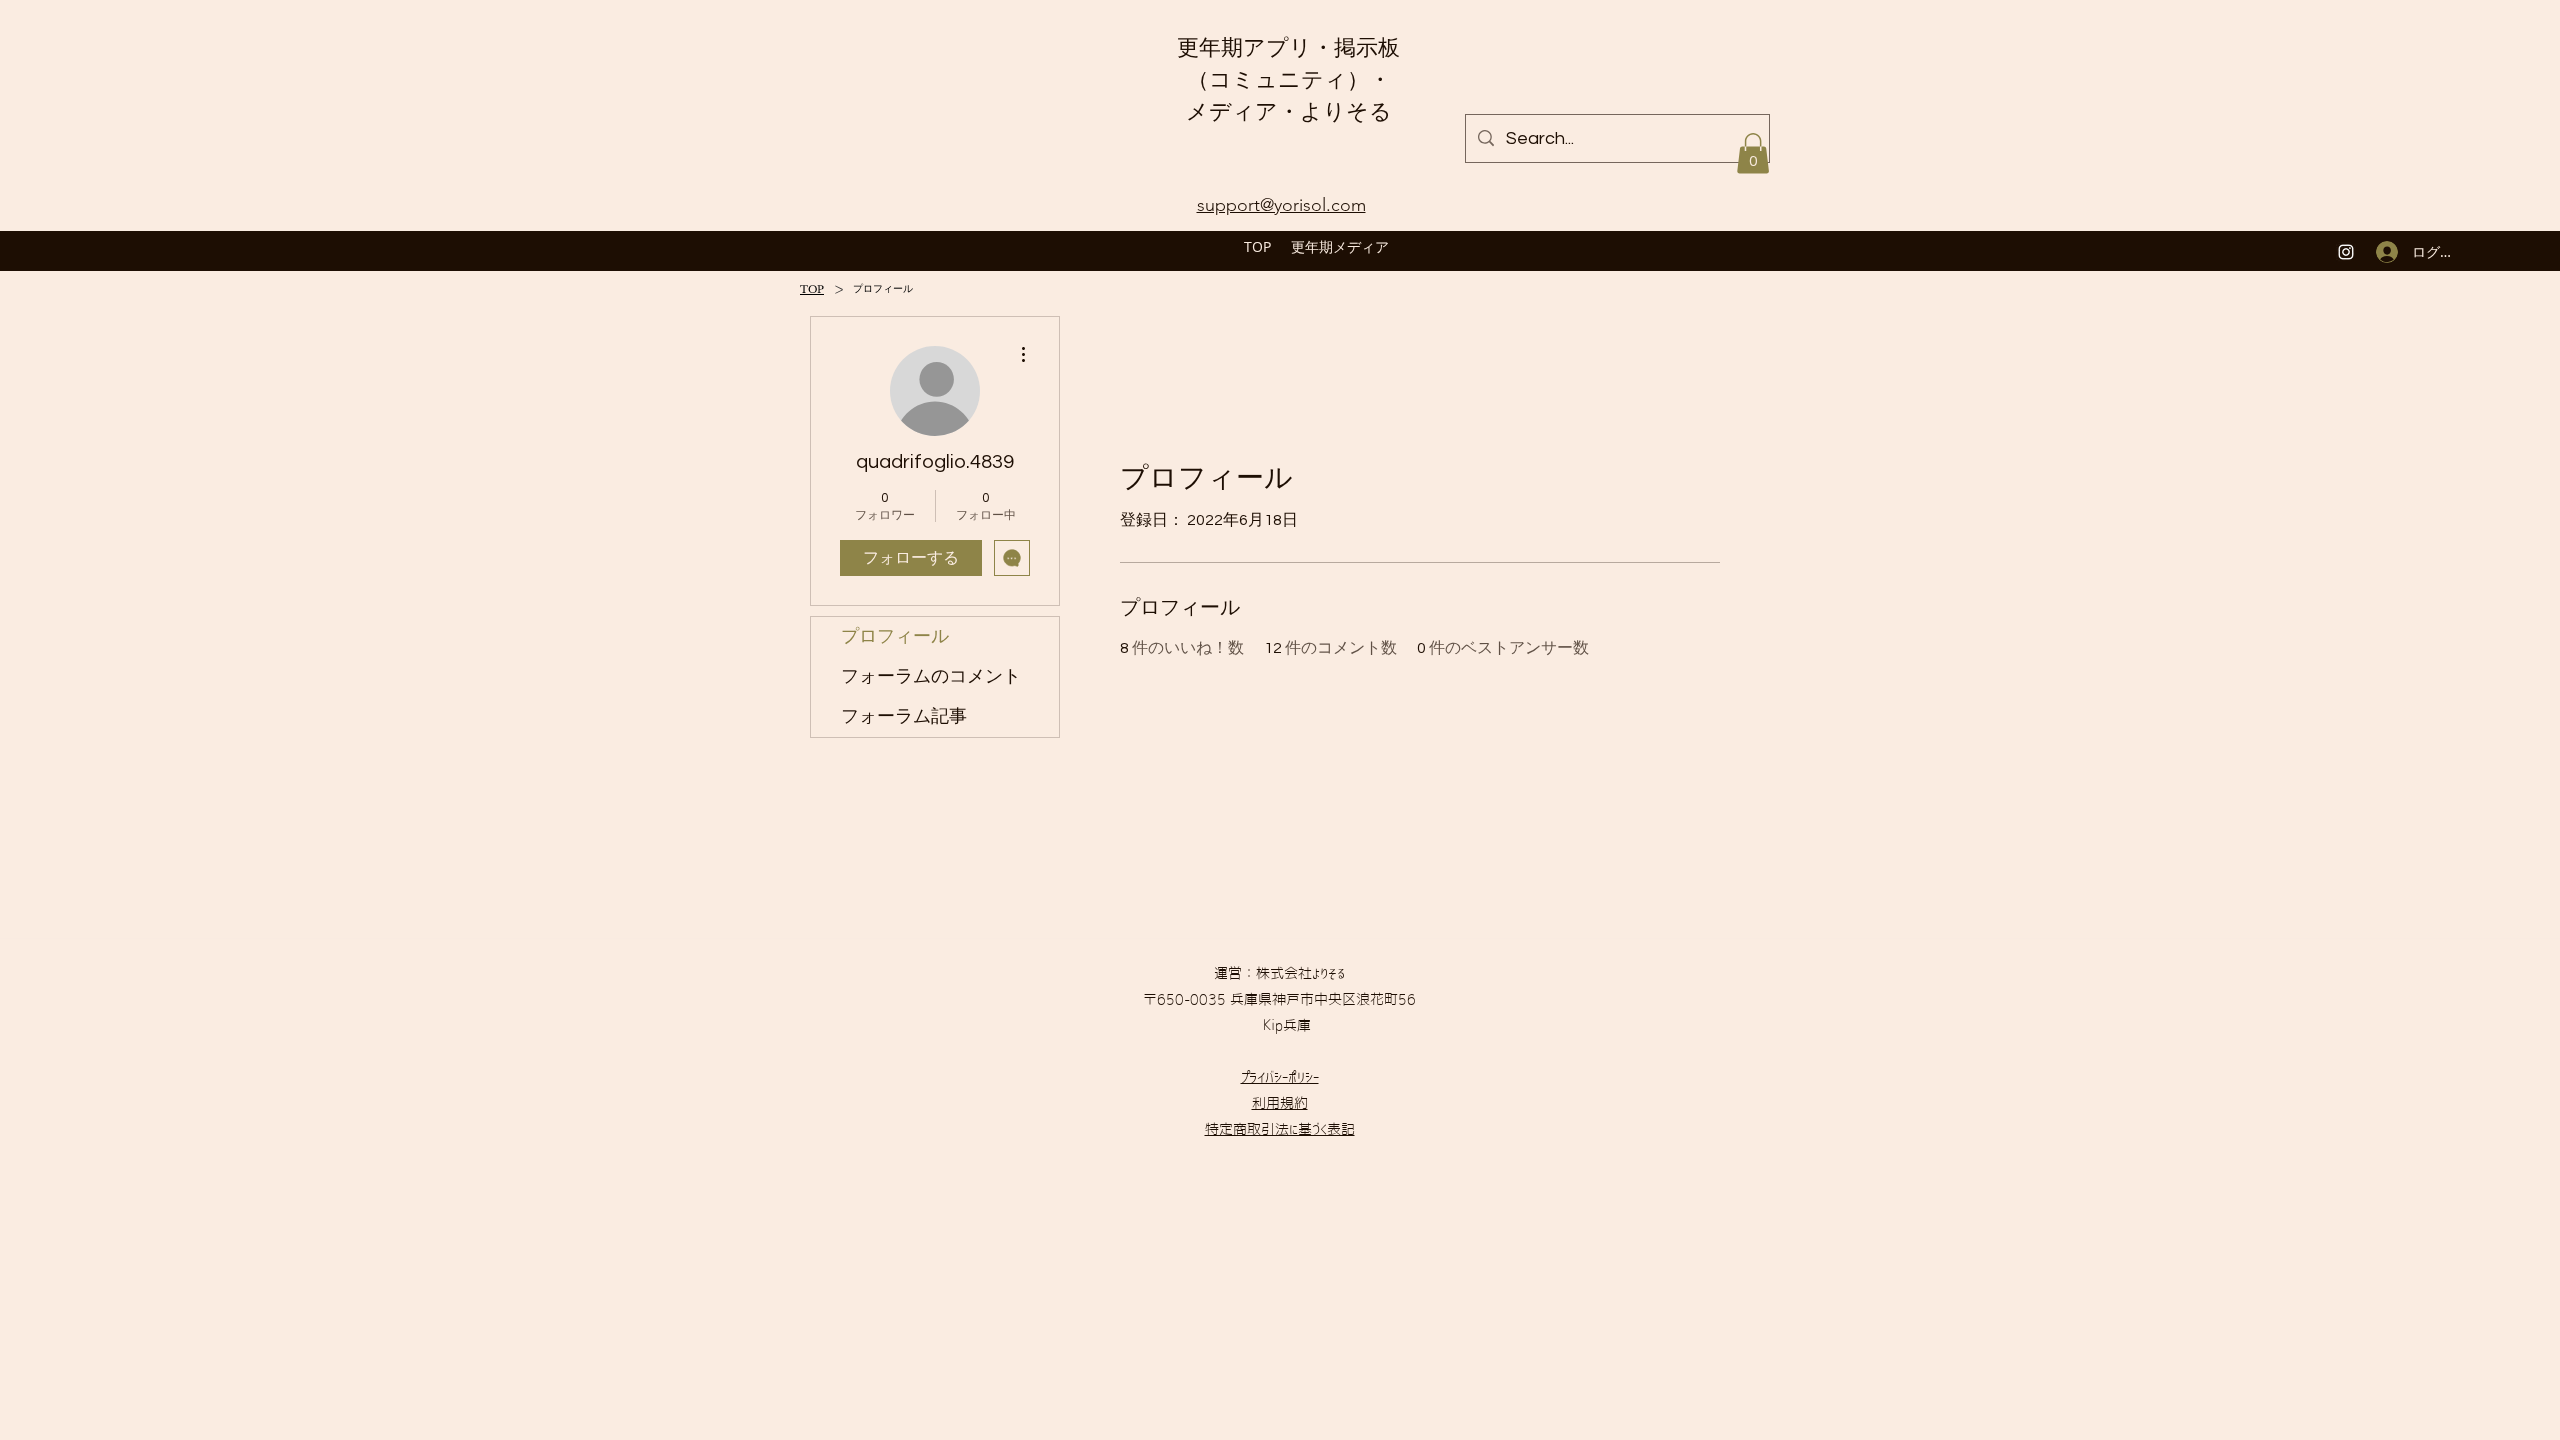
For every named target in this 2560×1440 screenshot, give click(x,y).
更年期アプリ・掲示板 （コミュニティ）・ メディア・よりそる (1288, 80)
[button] (1753, 153)
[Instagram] (2346, 252)
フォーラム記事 (904, 716)
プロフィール (895, 636)
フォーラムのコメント (931, 676)
